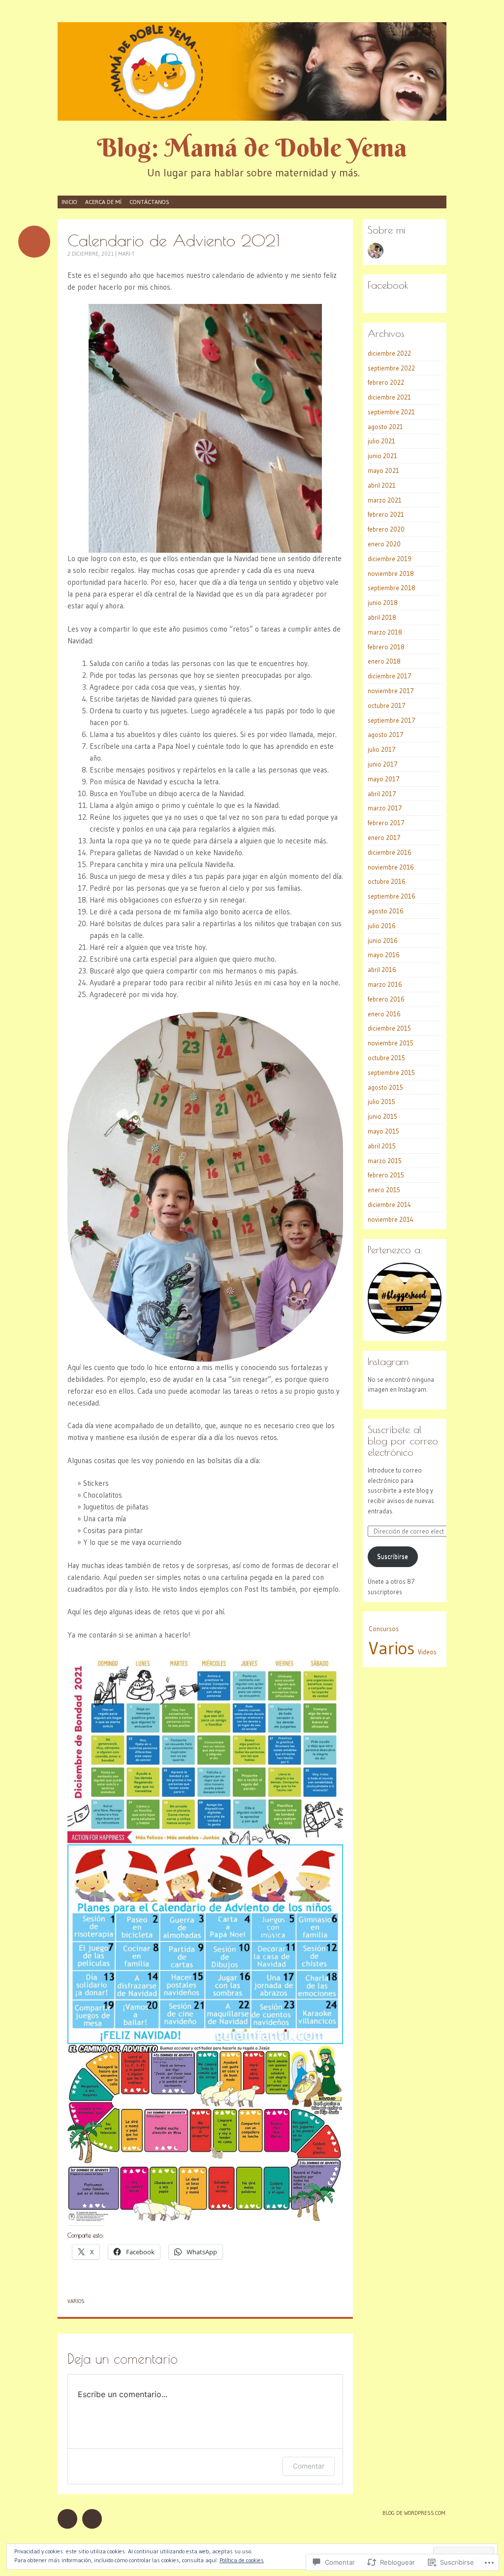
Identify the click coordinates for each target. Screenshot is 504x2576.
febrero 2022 (386, 382)
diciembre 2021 (389, 397)
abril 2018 (382, 617)
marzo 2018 (385, 632)
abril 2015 (382, 1146)
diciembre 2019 (390, 559)
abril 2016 (382, 970)
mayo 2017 (384, 779)
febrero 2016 (386, 999)
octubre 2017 (387, 705)
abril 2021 (382, 485)
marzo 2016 (385, 984)
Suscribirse (393, 1556)
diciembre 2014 (389, 1204)
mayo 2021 (383, 470)
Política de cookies (242, 2560)
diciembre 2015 (389, 1028)
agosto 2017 (386, 735)
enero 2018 (384, 661)
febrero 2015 (386, 1175)
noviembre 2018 (391, 573)
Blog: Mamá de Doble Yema (252, 148)
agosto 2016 (386, 911)
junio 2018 (383, 602)
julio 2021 (381, 441)
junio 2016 (383, 940)
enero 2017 (384, 837)
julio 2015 (381, 1102)
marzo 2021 (385, 500)
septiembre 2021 (391, 412)
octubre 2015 (386, 1058)
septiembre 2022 (391, 368)
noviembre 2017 (391, 691)
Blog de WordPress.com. (414, 2513)
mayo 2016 (384, 955)
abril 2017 (382, 794)
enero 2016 (384, 1014)
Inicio (69, 202)
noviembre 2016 (391, 867)
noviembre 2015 (391, 1043)
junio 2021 (382, 456)
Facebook (388, 285)
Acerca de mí (103, 202)
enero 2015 (384, 1190)
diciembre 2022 (389, 353)
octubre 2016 (387, 881)
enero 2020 (384, 544)
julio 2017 (382, 749)
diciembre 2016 (390, 852)
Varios (76, 2301)
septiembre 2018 (392, 588)
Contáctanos (149, 202)
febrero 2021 (386, 514)
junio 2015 (382, 1116)
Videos (427, 1652)
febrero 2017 (386, 823)
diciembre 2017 (390, 676)
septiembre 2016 (392, 896)
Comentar (309, 2466)
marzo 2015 (385, 1161)
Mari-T (126, 254)
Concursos (384, 1629)
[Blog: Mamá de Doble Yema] (252, 71)
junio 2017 (383, 764)
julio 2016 (382, 926)
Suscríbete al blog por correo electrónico (403, 1441)
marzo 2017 (385, 808)
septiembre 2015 (391, 1072)
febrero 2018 (386, 647)
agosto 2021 (385, 427)
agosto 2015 (385, 1087)
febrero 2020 (386, 529)
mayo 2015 (383, 1131)
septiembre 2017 (392, 720)
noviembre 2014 (391, 1219)
